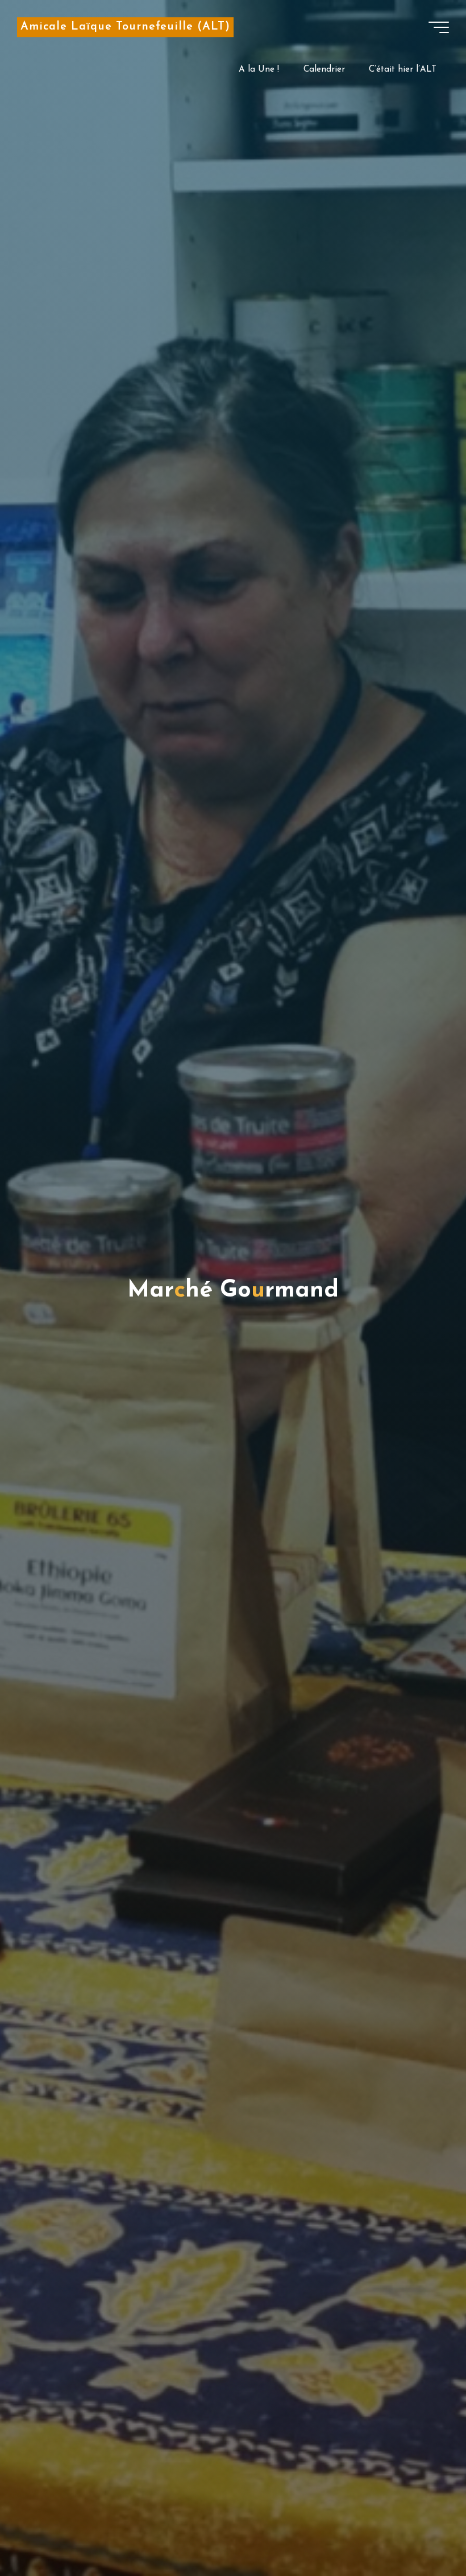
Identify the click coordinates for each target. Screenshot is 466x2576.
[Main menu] (439, 27)
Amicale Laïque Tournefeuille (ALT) (125, 27)
